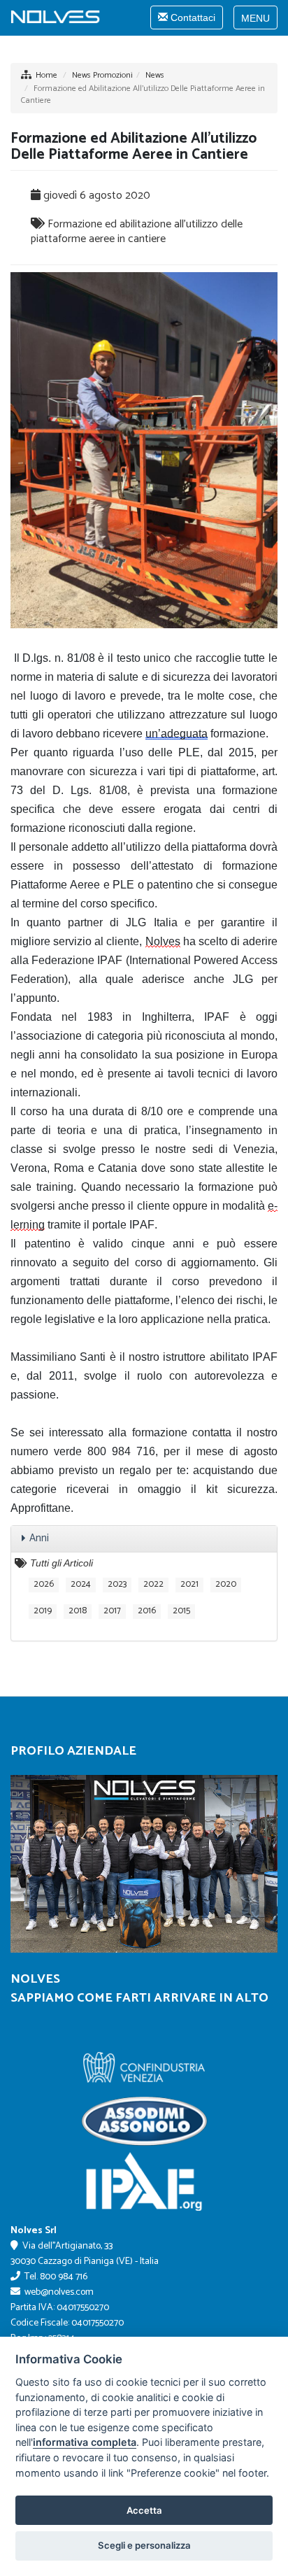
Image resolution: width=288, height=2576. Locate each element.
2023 (117, 1585)
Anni (39, 1538)
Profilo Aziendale (73, 1751)
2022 (153, 1585)
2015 (181, 1611)
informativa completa (85, 2442)
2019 (43, 1611)
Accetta (144, 2510)
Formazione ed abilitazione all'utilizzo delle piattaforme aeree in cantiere (137, 232)
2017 (112, 1611)
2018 (78, 1611)
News (155, 75)
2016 (147, 1611)
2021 (189, 1585)
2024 (81, 1585)
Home (46, 75)
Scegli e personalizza (144, 2545)
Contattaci (186, 20)
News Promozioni (102, 75)
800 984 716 (64, 2277)
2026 (44, 1585)
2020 (226, 1585)
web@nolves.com (59, 2292)
